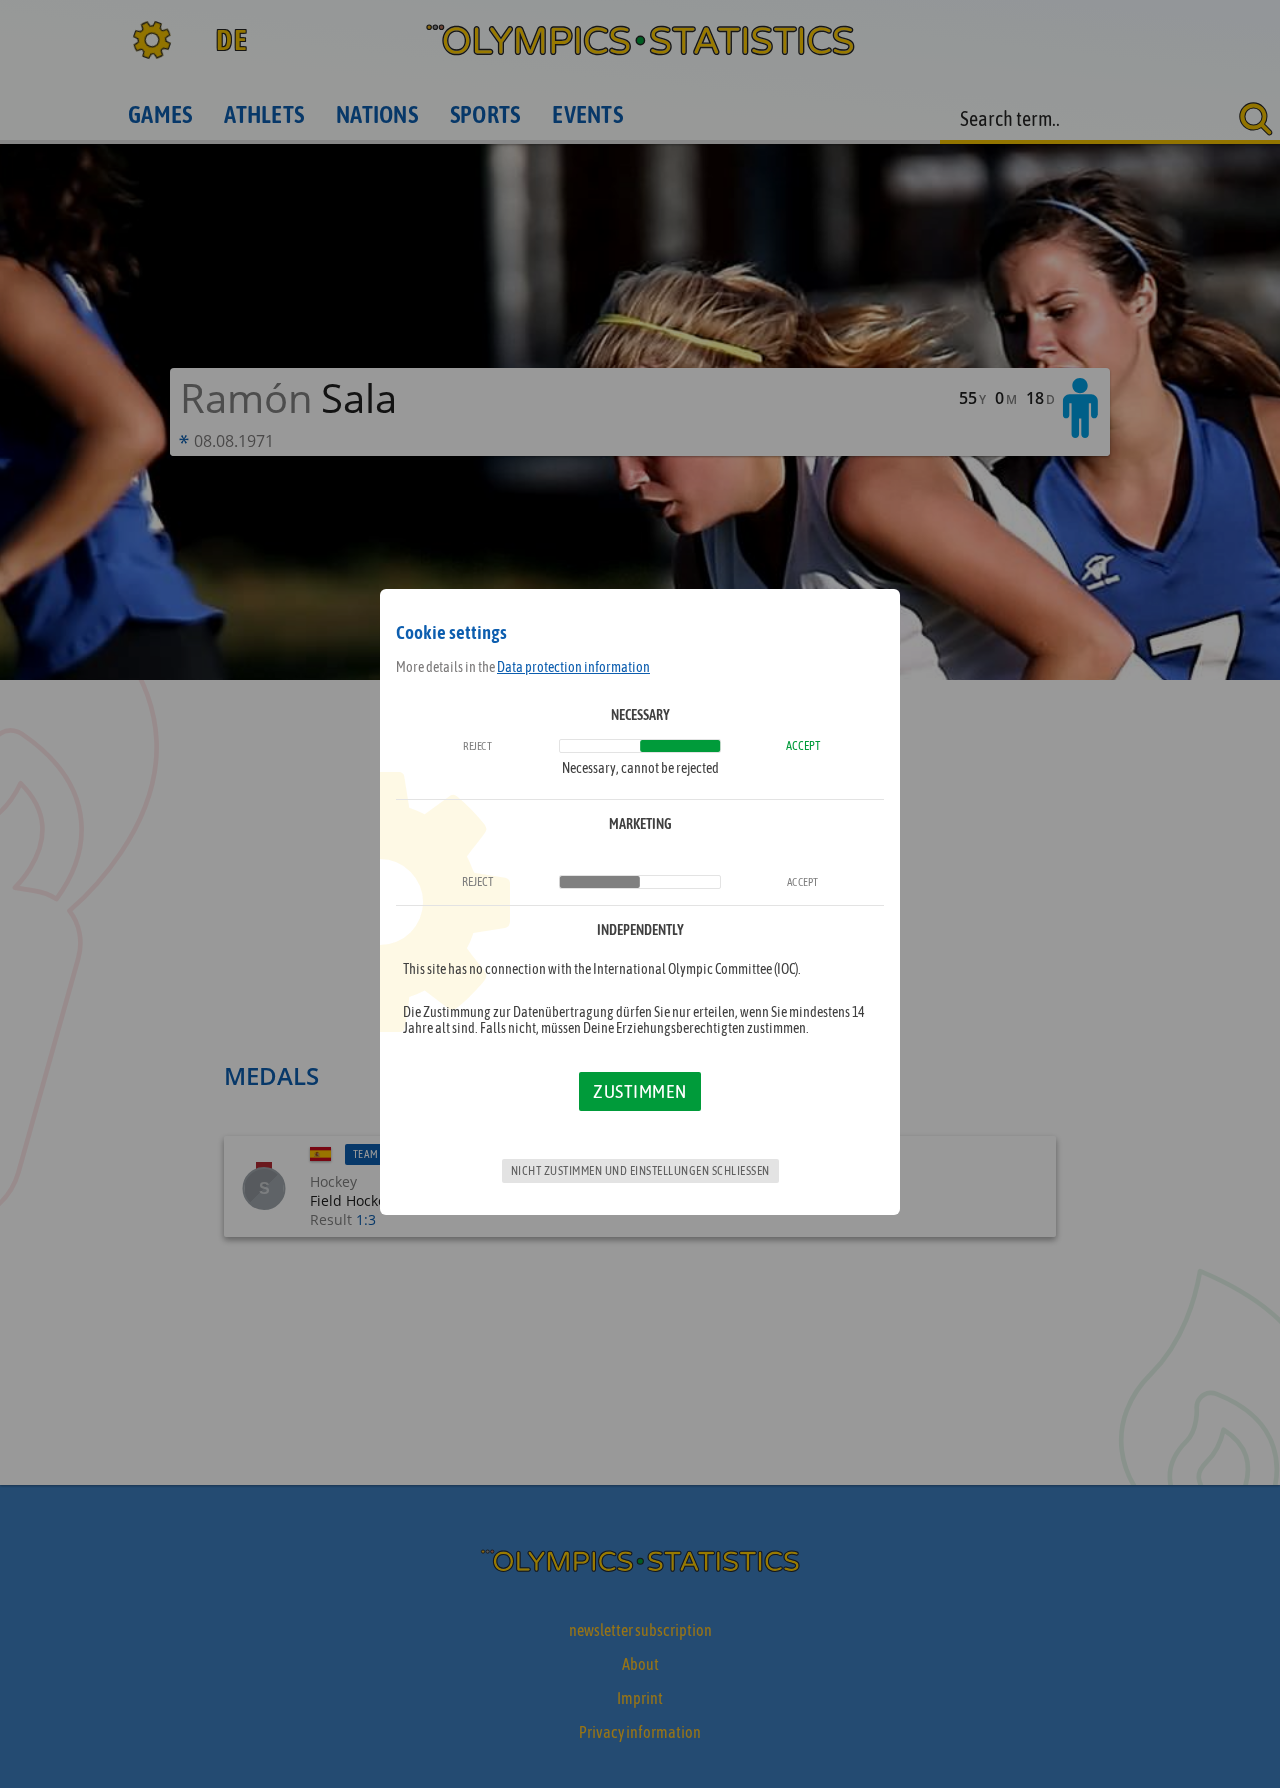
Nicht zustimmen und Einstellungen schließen (640, 1171)
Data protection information (573, 667)
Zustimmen (640, 1091)
